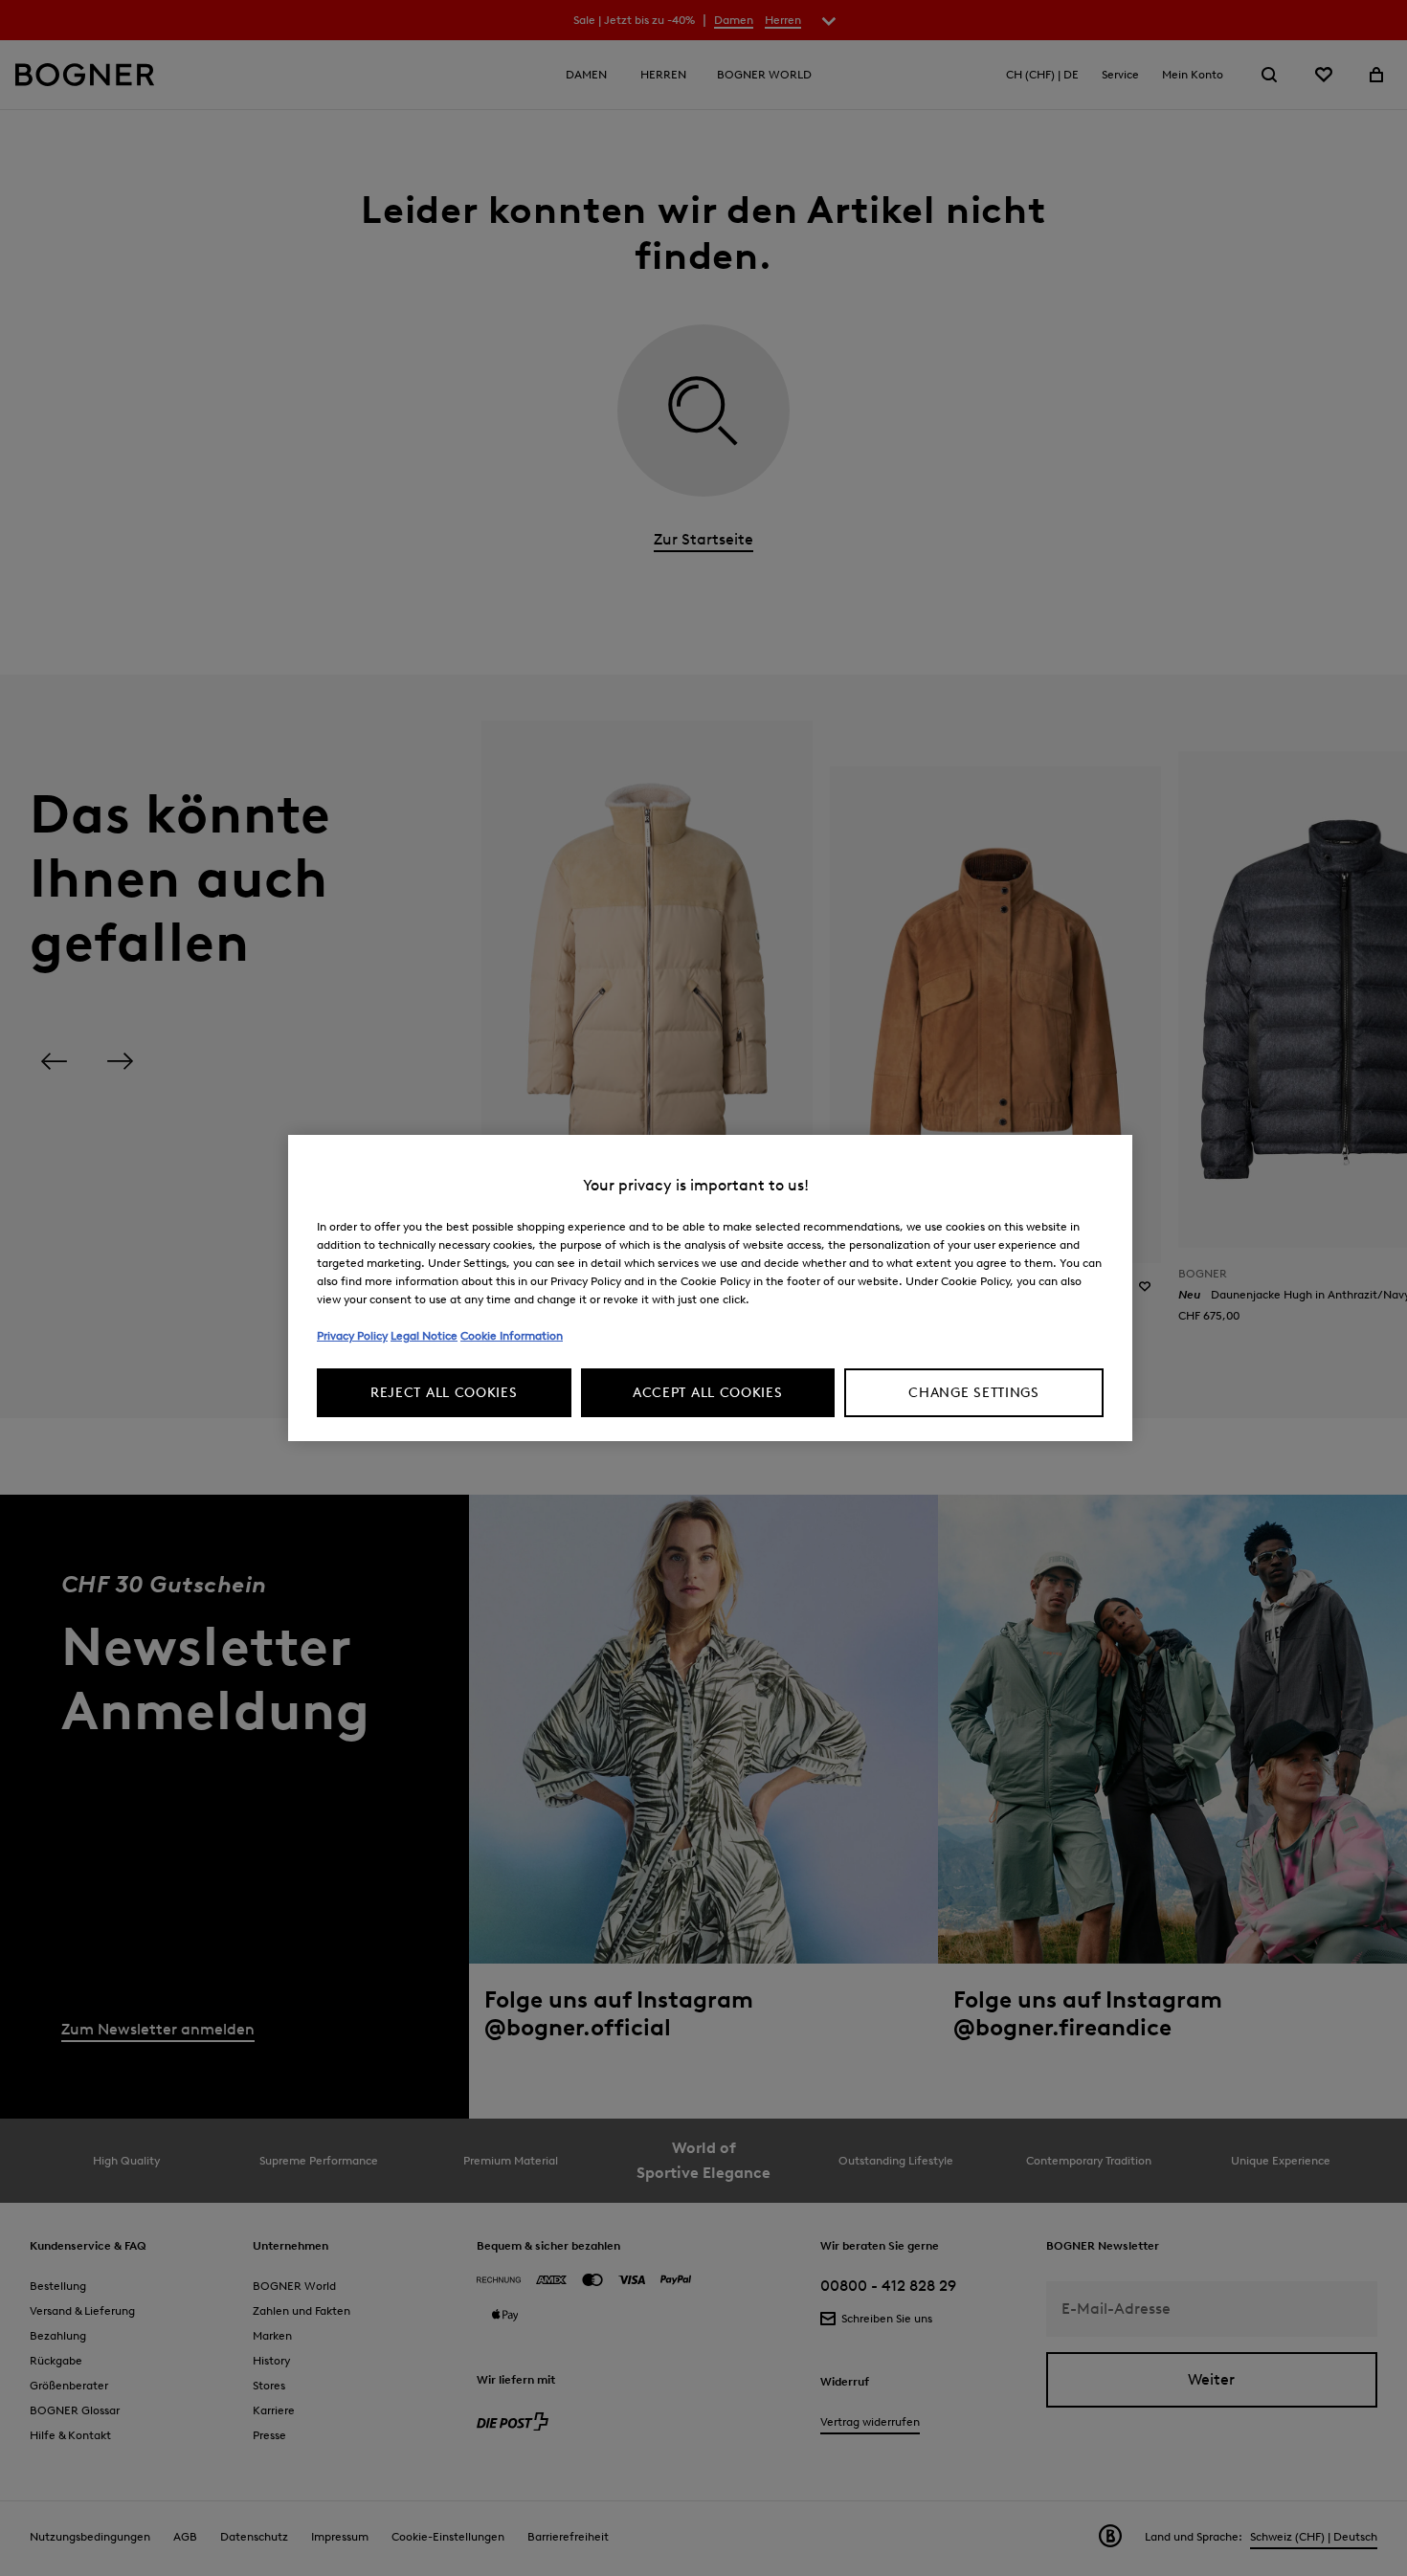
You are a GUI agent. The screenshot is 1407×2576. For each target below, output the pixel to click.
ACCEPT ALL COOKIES (708, 1393)
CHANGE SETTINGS (974, 1393)
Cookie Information (512, 1335)
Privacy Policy (352, 1335)
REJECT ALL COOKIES (444, 1393)
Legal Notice (424, 1335)
